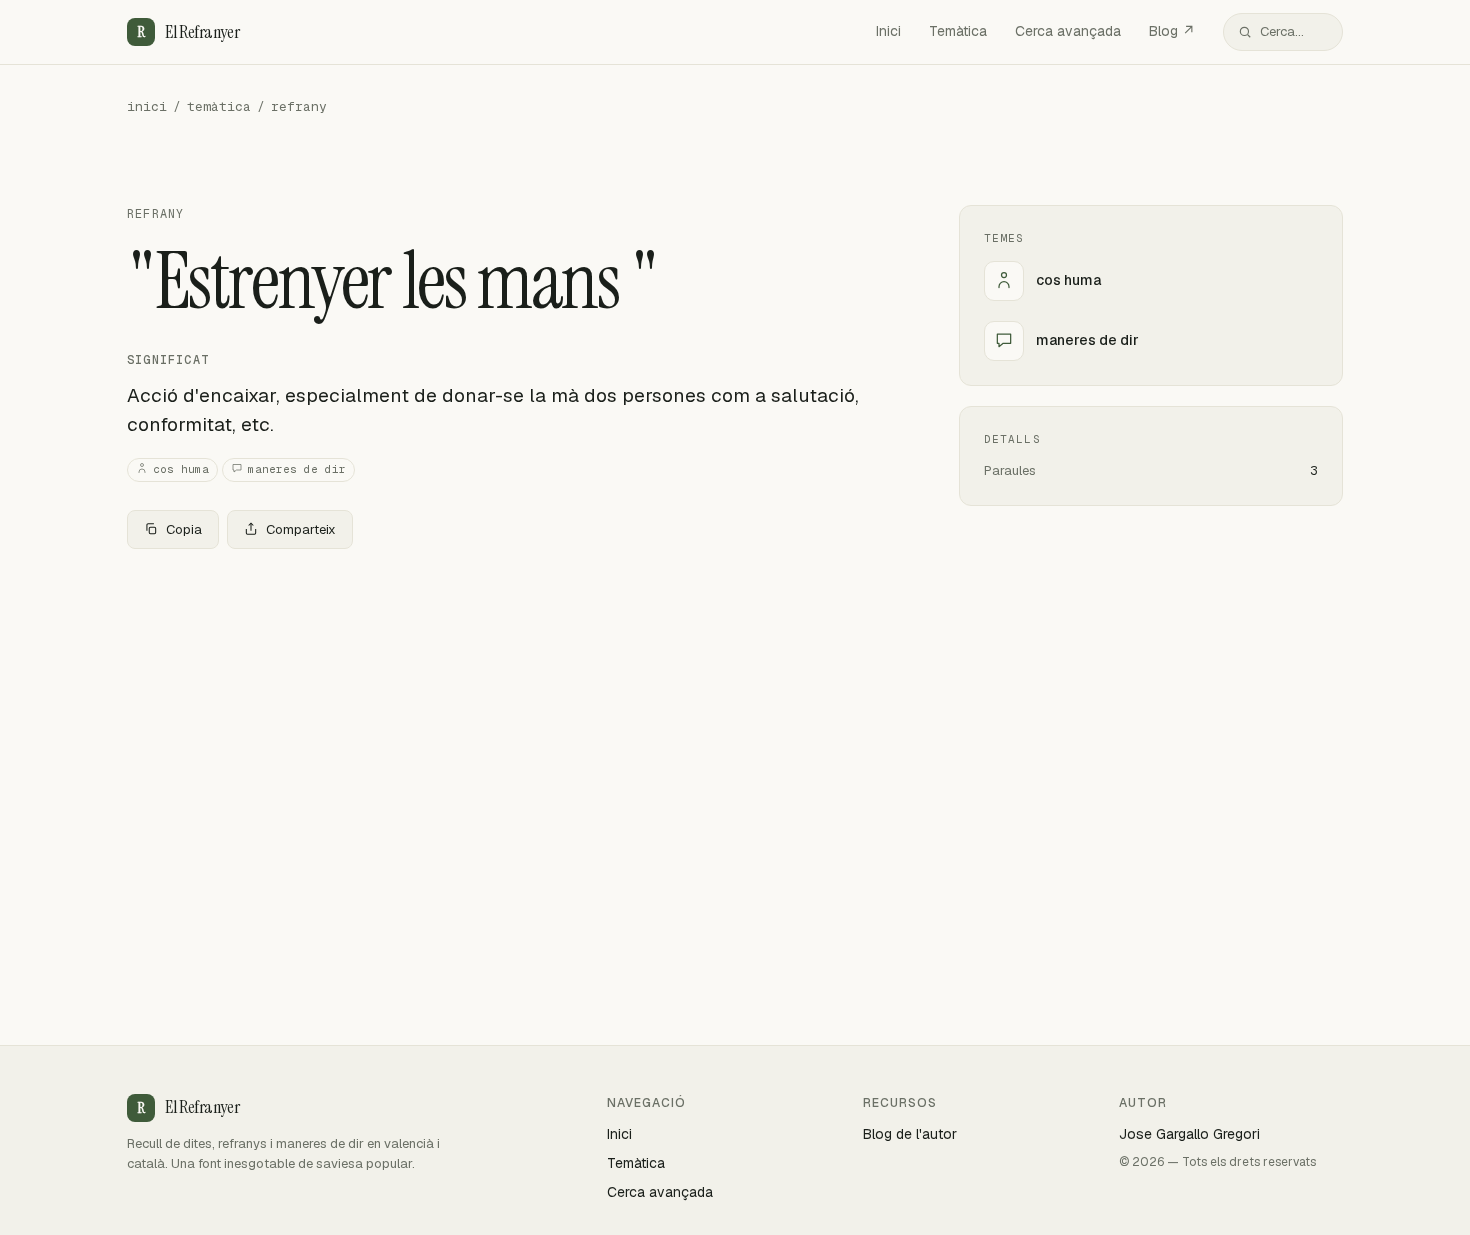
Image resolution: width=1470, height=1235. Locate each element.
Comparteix (301, 529)
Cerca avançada (1068, 31)
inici (147, 106)
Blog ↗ (1172, 31)
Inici (888, 31)
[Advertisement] (511, 713)
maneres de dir (297, 469)
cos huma (181, 469)
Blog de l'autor (910, 1134)
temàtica (219, 106)
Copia (184, 529)
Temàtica (958, 31)
